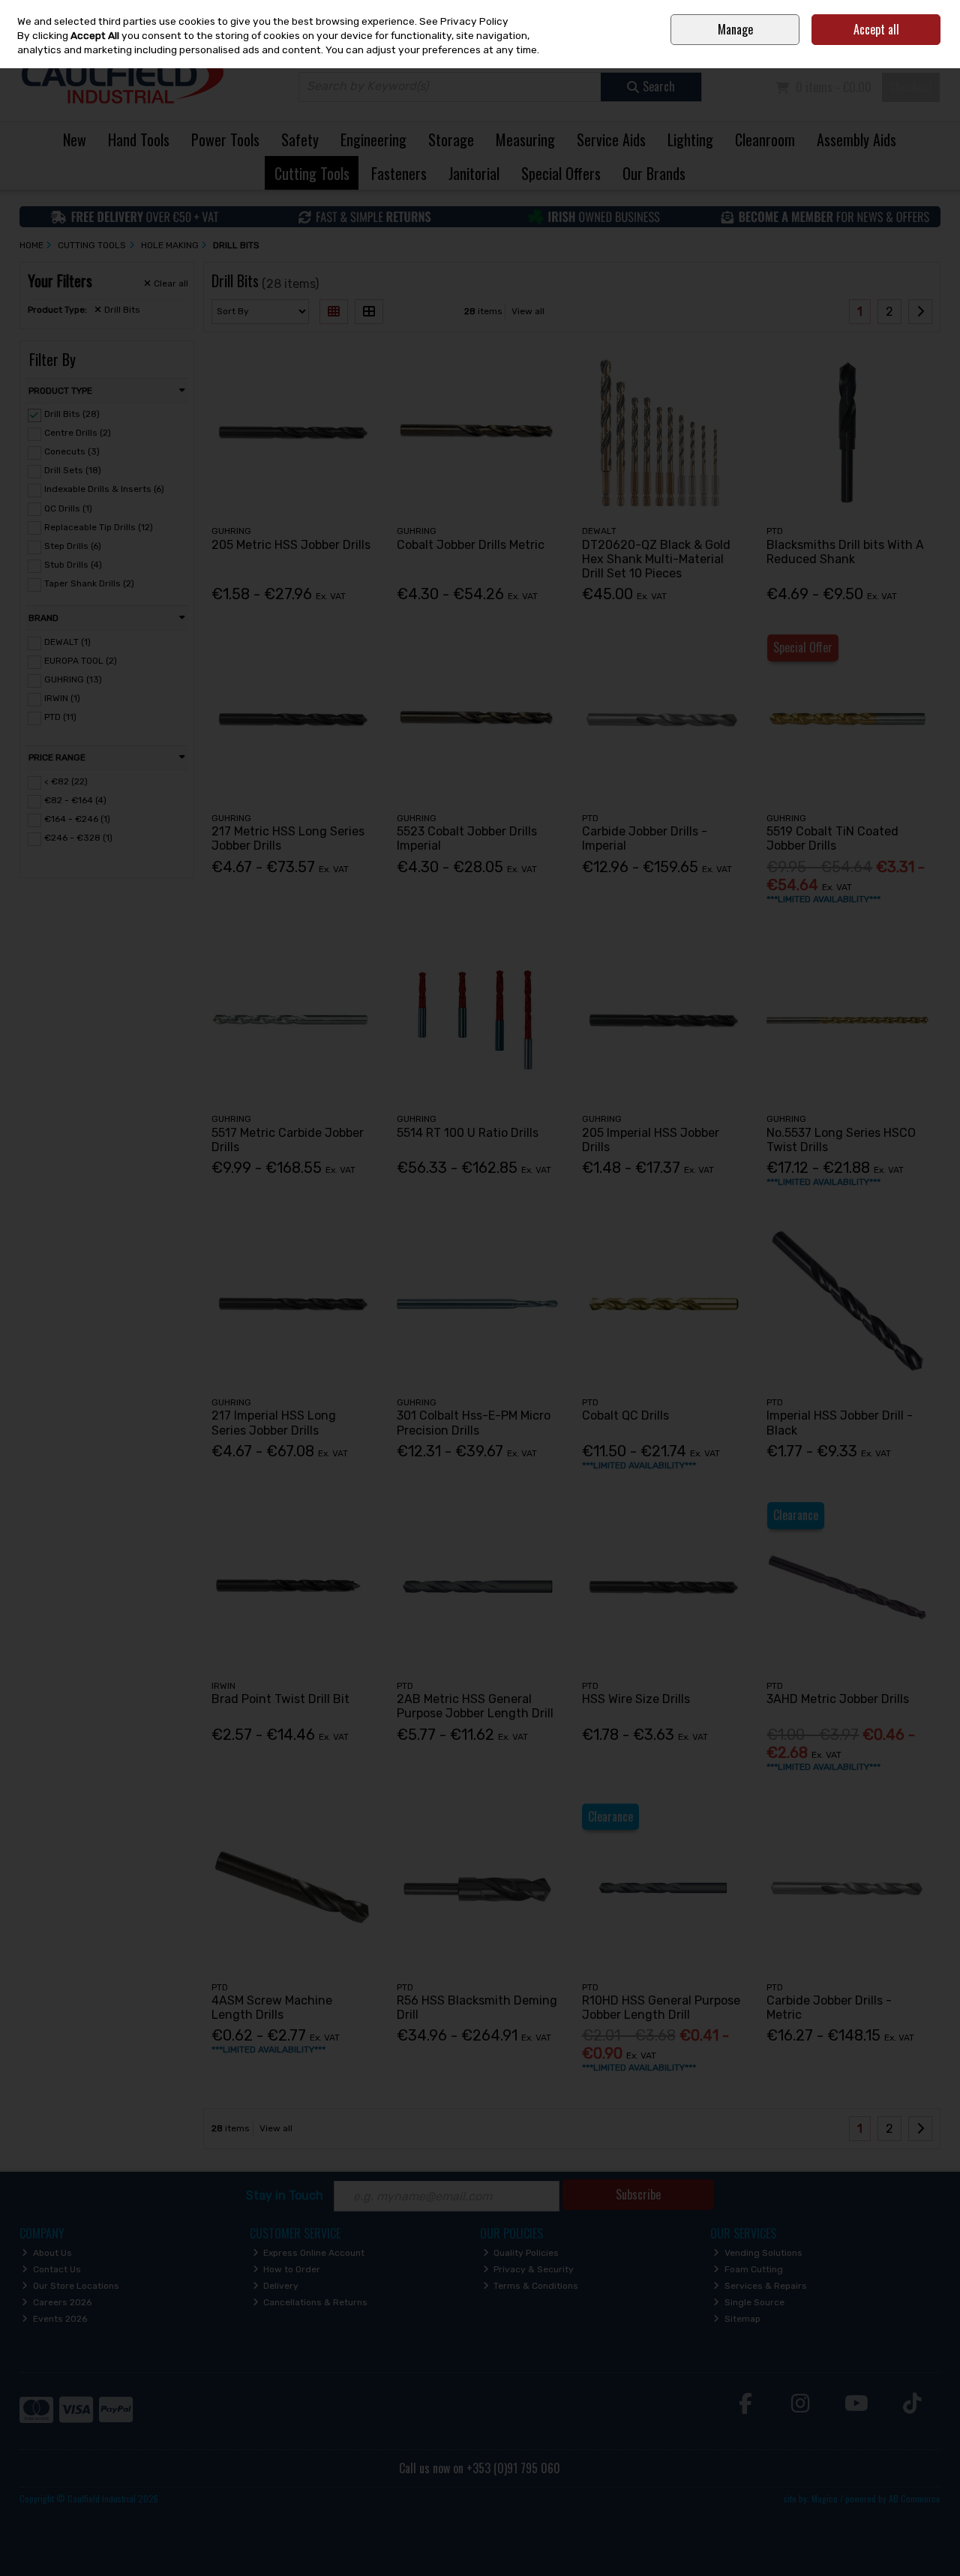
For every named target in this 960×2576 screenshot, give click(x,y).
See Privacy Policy (464, 21)
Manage (735, 29)
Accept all (876, 29)
